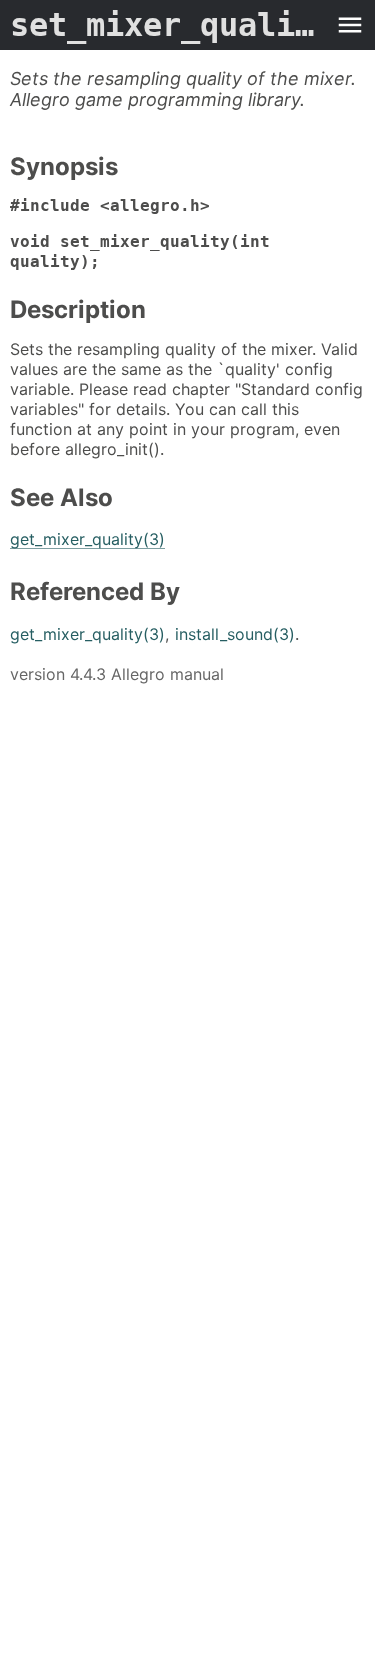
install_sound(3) (235, 634)
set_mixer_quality (167, 25)
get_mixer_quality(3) (87, 539)
